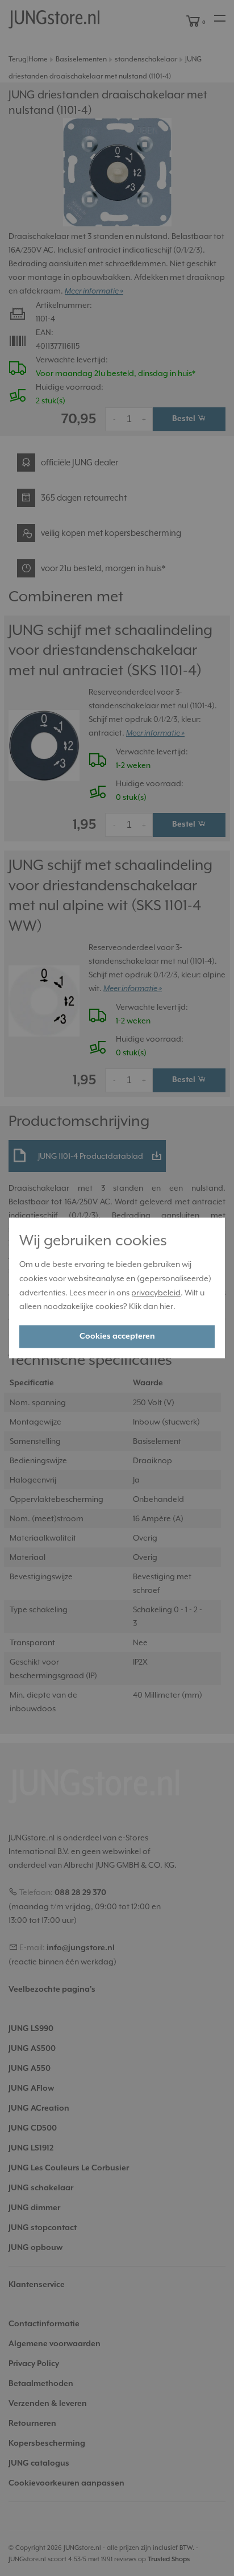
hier (166, 1307)
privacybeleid (156, 1293)
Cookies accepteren (117, 1337)
